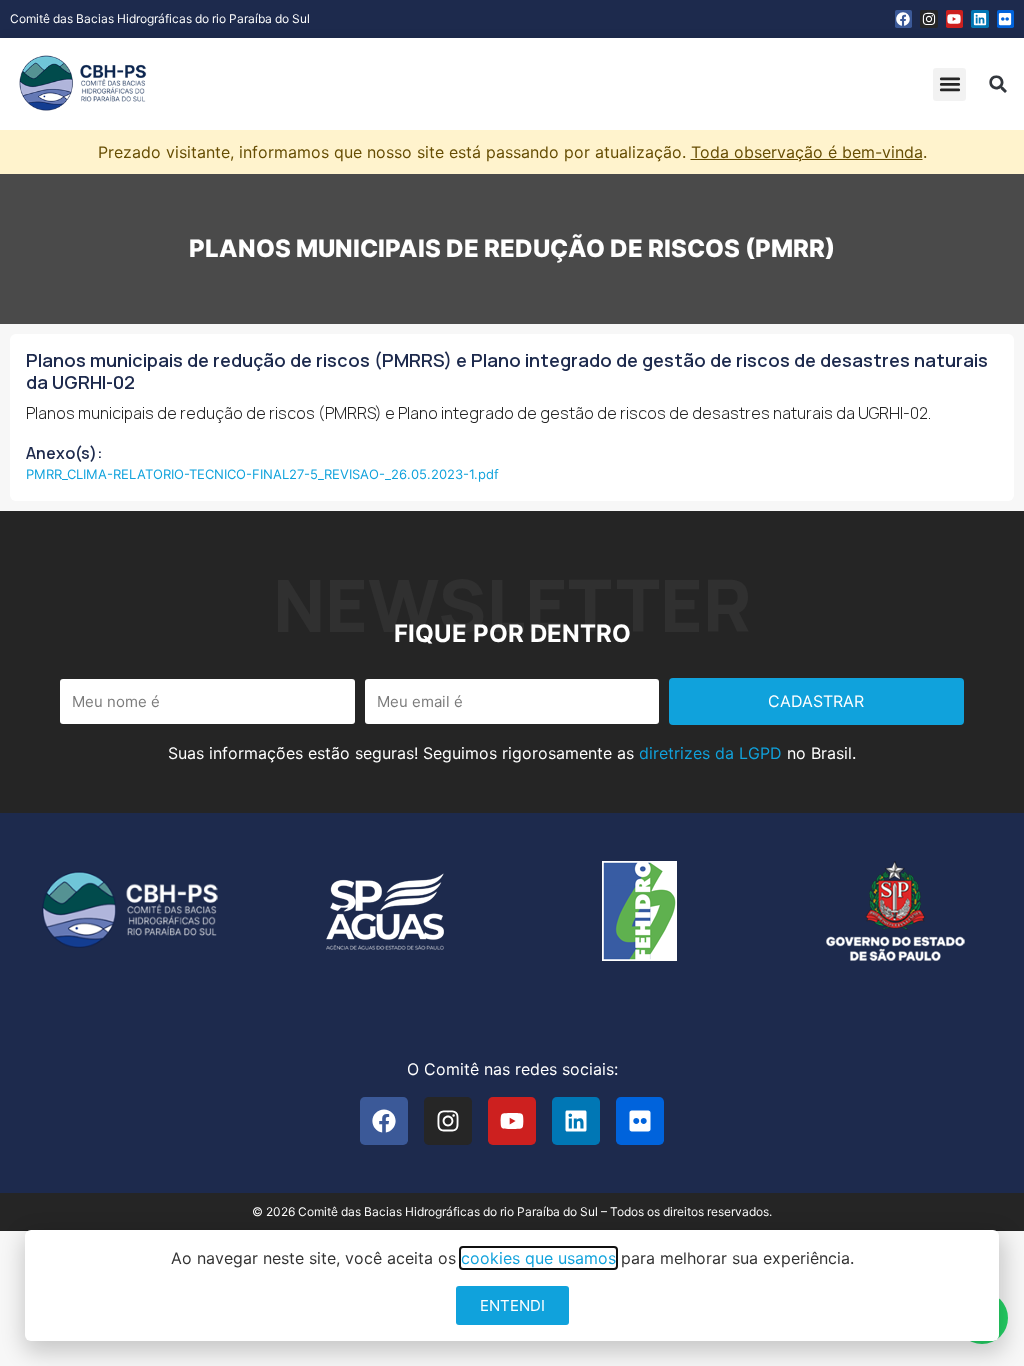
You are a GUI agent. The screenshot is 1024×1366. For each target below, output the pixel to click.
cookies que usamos (538, 1258)
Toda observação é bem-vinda (807, 152)
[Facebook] (904, 19)
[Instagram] (929, 19)
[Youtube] (955, 19)
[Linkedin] (980, 19)
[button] (949, 84)
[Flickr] (1006, 19)
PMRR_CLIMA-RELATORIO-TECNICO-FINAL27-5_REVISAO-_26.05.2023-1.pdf (262, 474)
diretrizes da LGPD (710, 753)
